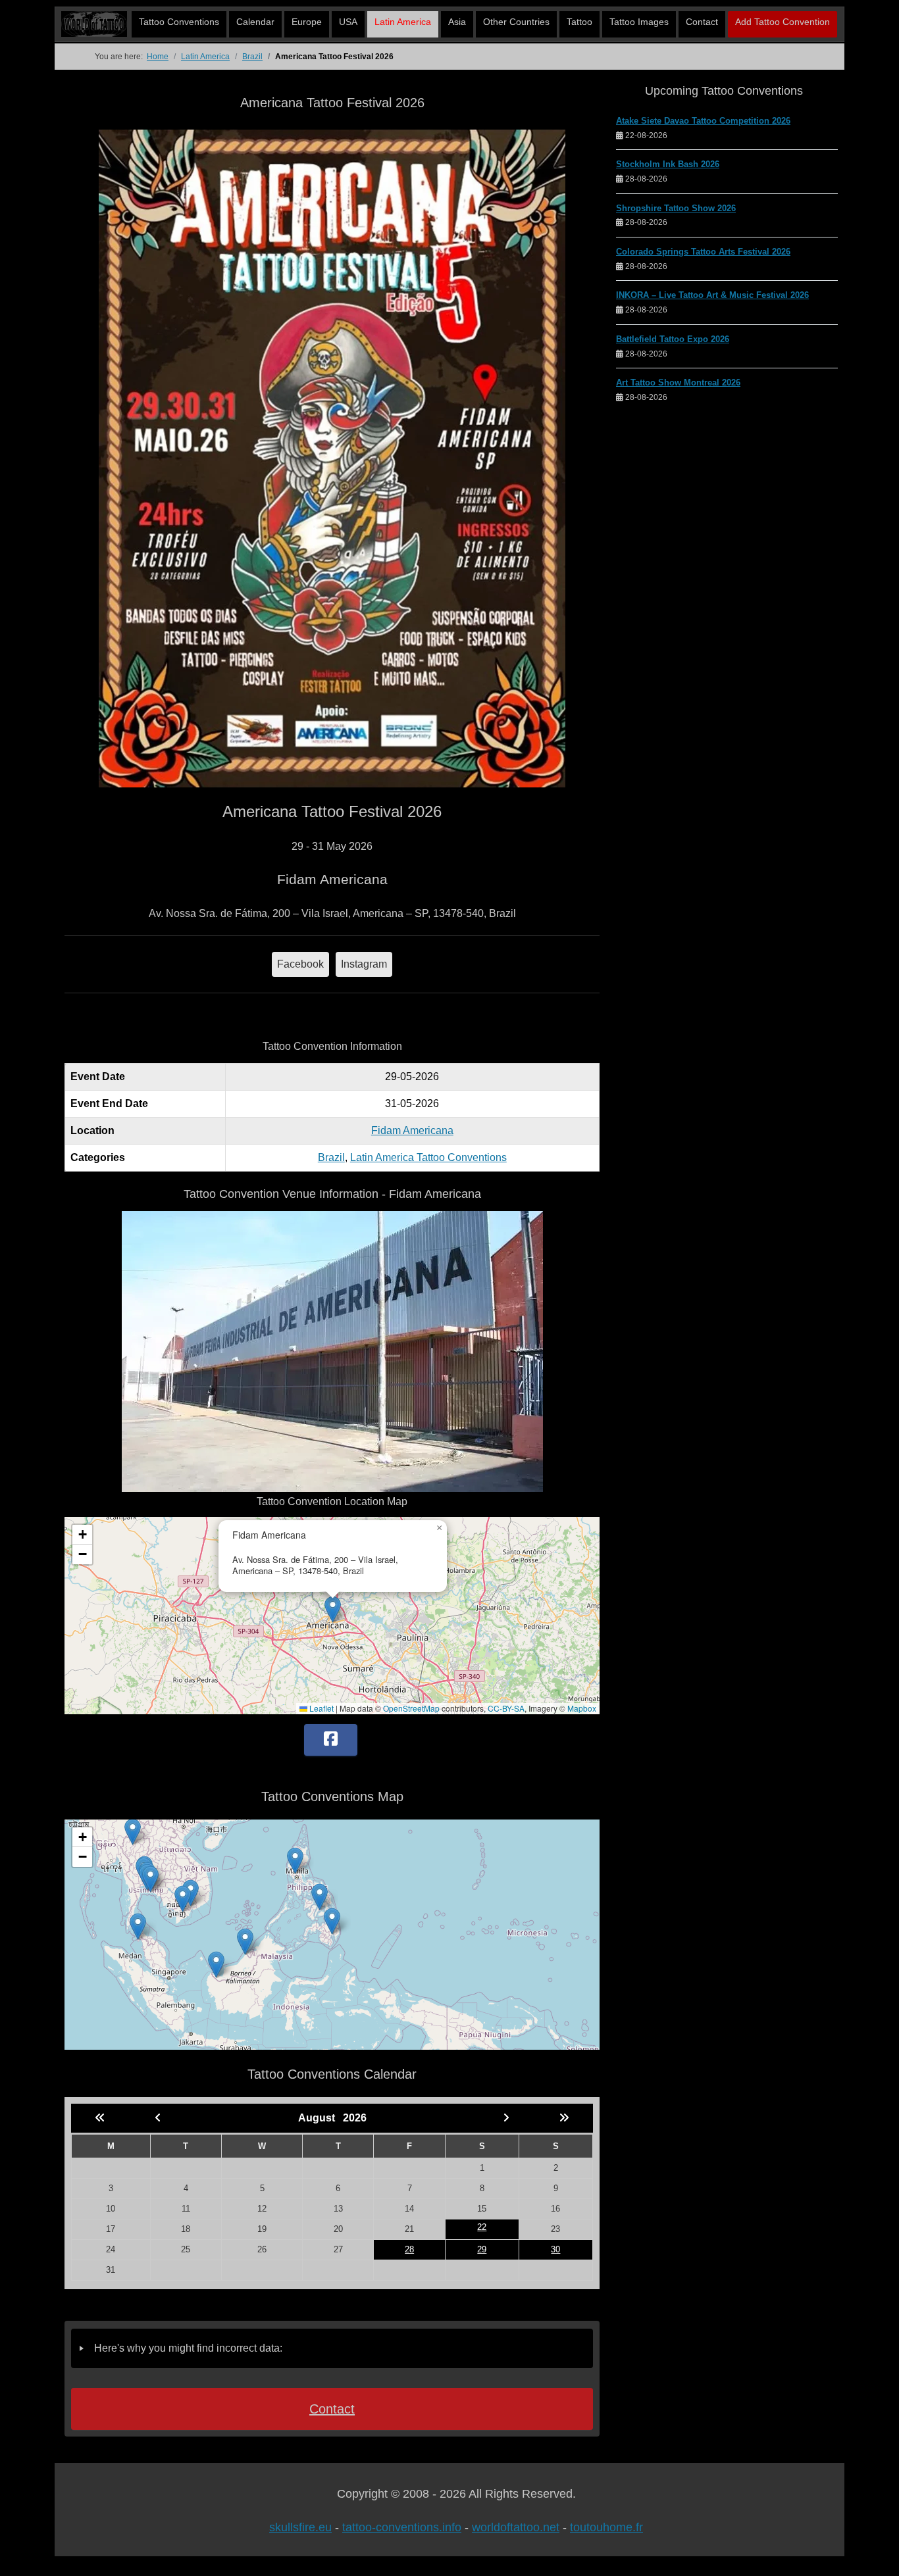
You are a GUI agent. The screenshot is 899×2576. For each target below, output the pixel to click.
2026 (355, 2118)
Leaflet (321, 1708)
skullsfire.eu (300, 2527)
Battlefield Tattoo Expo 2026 (673, 339)
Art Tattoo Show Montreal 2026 (678, 383)
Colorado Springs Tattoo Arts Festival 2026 (703, 252)
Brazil (331, 1157)
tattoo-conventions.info (402, 2527)
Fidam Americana (412, 1130)
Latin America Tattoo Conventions (428, 1157)
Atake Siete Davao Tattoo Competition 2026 (703, 121)
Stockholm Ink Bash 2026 (668, 164)
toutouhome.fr (606, 2527)
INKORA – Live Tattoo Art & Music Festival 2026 (712, 295)
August (321, 2118)
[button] (333, 1609)
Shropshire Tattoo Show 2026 (676, 208)
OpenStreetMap (411, 1708)
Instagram (364, 964)
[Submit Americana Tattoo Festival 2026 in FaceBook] (331, 1740)
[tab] (332, 2348)
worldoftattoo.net (516, 2527)
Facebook (300, 964)
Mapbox (582, 1708)
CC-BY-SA (506, 1708)
